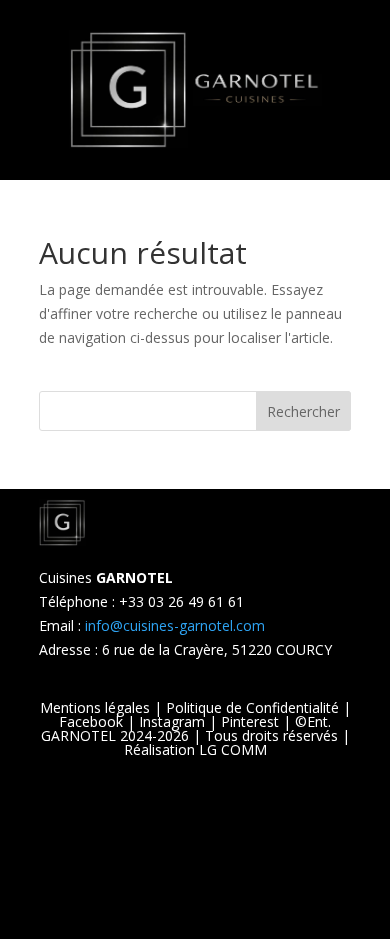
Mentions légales (95, 707)
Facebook (91, 721)
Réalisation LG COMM (195, 749)
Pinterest (250, 721)
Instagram (172, 721)
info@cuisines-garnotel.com (175, 625)
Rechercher (303, 411)
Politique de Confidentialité (252, 707)
